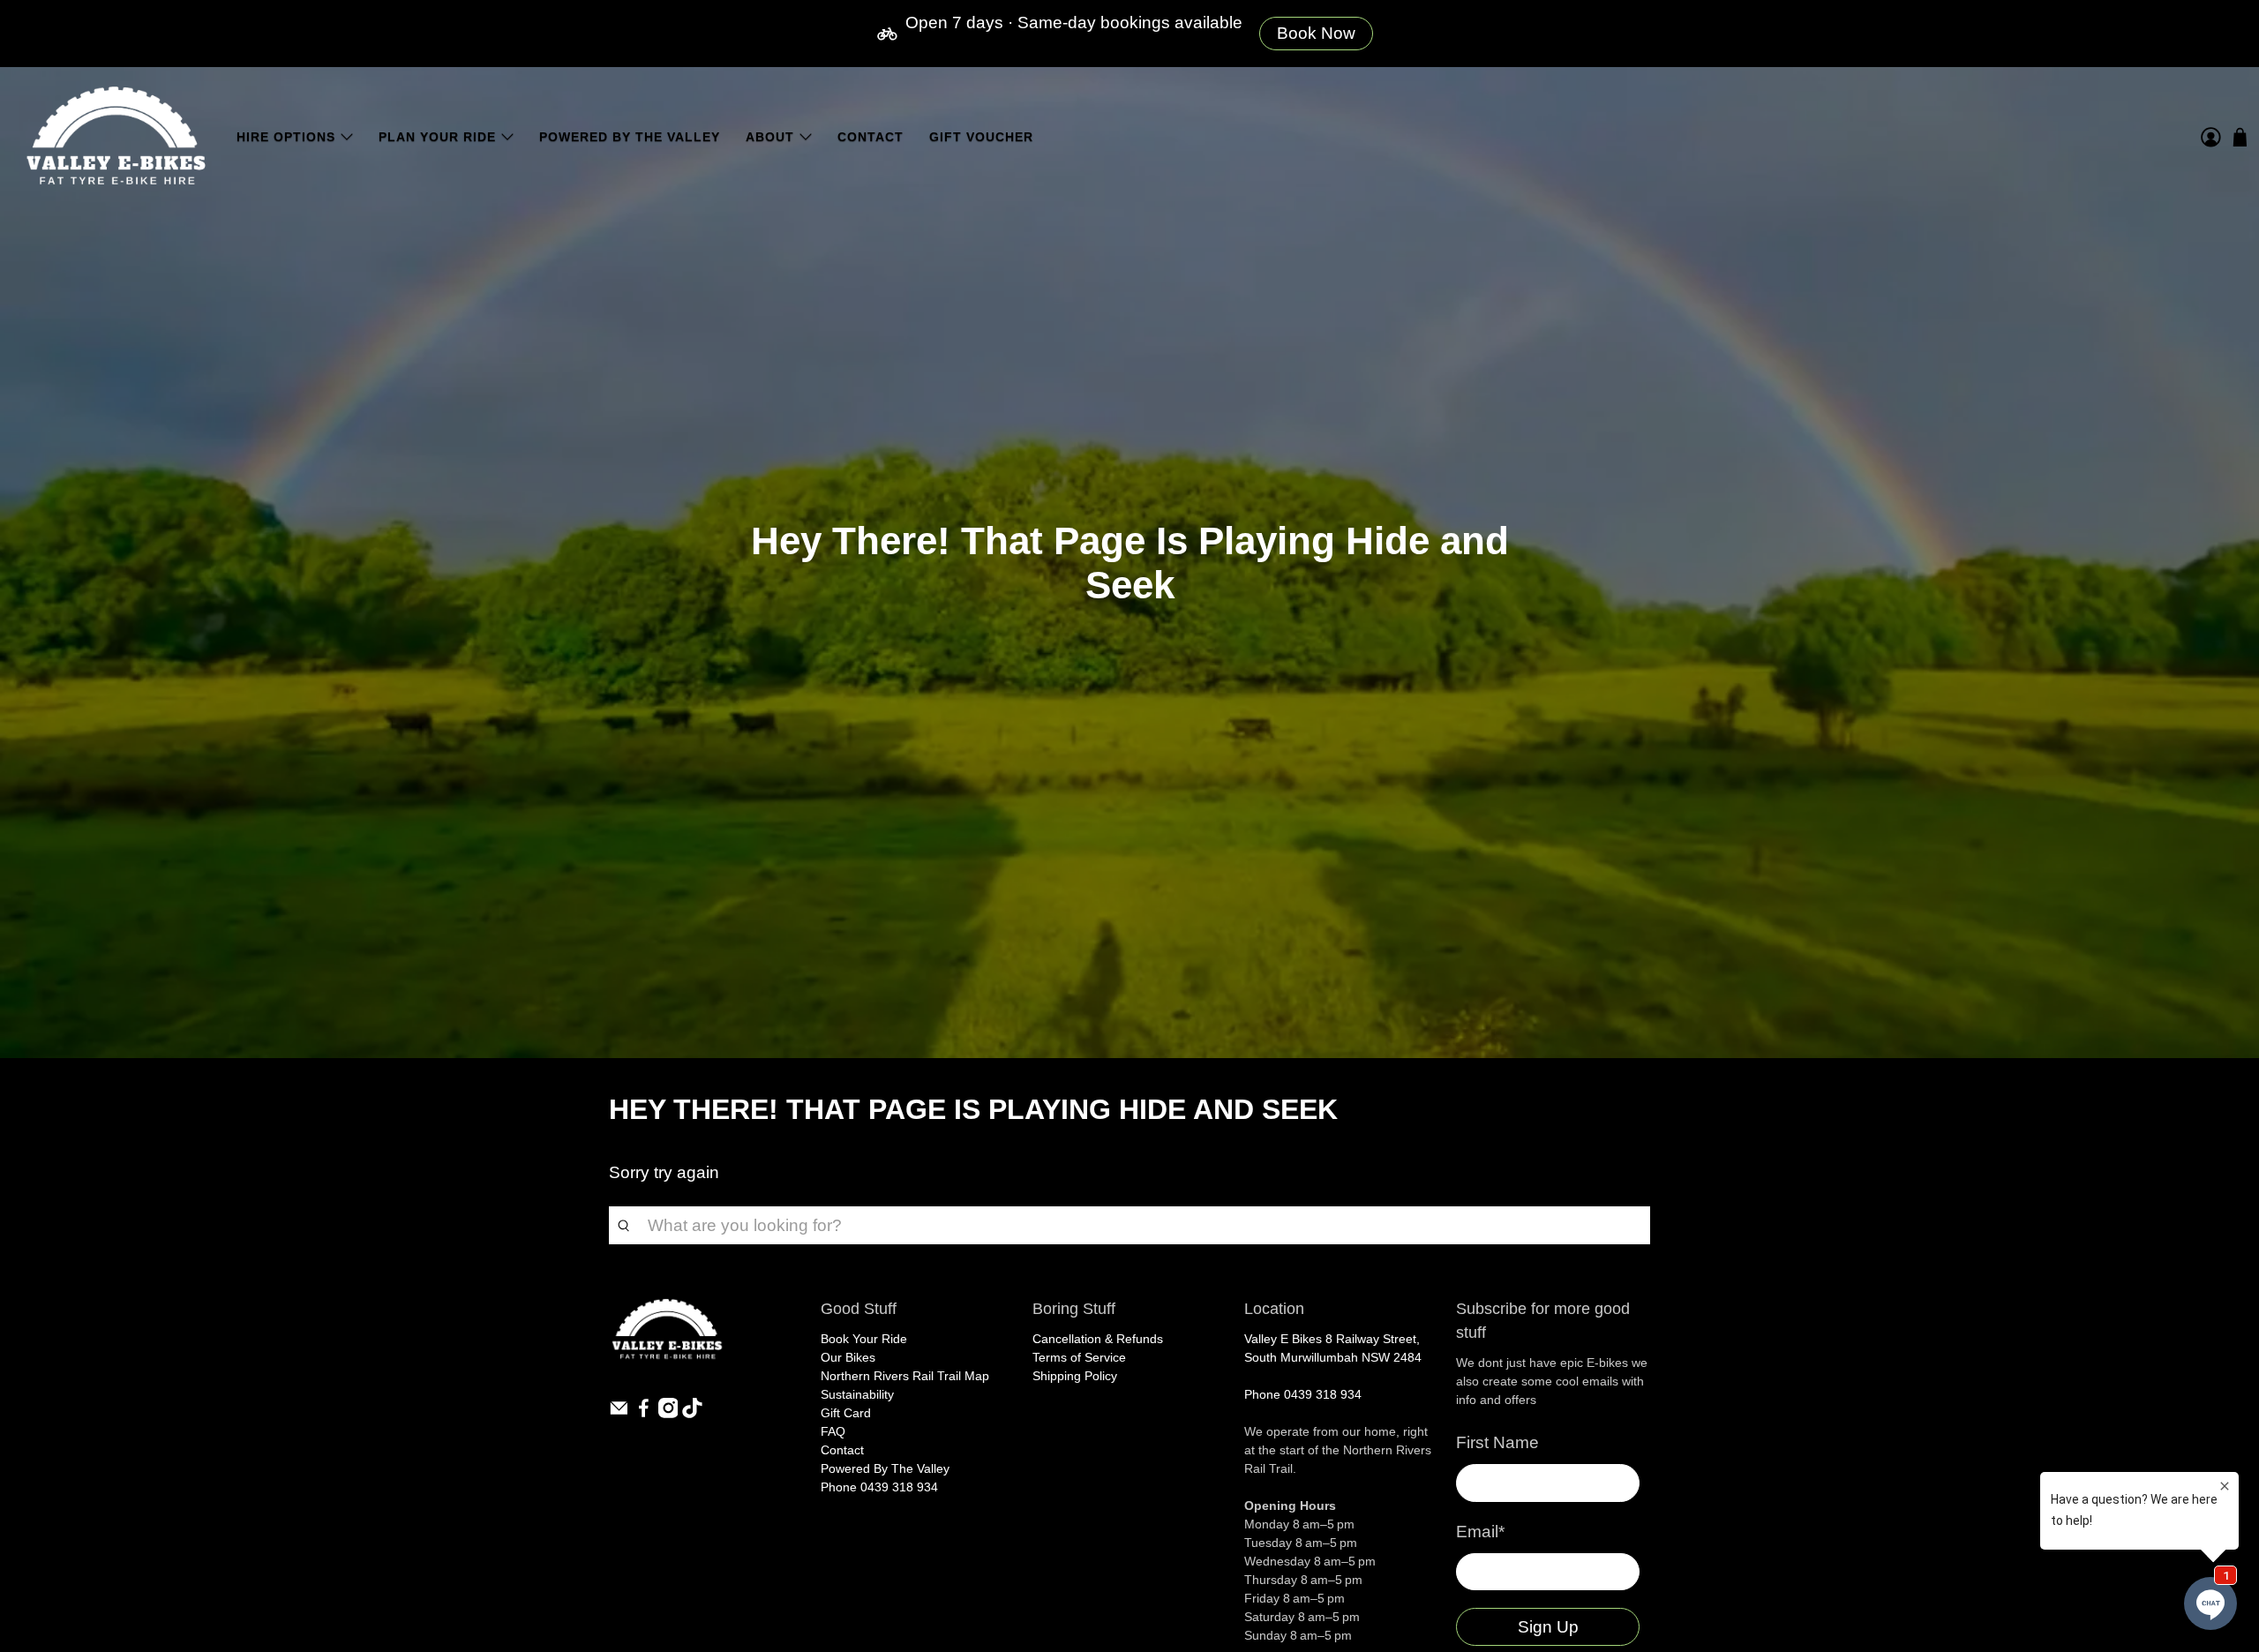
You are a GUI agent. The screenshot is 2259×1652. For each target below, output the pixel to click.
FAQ (833, 1431)
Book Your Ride (864, 1339)
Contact (871, 137)
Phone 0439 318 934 (879, 1487)
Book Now (1316, 33)
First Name (1497, 1442)
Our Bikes (848, 1357)
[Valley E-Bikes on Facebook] (644, 1414)
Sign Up (1548, 1627)
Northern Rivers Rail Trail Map (905, 1376)
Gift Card (846, 1413)
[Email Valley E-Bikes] (619, 1414)
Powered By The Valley (630, 137)
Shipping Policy (1075, 1376)
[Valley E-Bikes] (116, 137)
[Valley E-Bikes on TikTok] (692, 1414)
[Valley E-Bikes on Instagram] (668, 1414)
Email (1480, 1532)
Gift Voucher (981, 137)
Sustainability (857, 1394)
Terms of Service (1079, 1357)
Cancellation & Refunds (1098, 1339)
